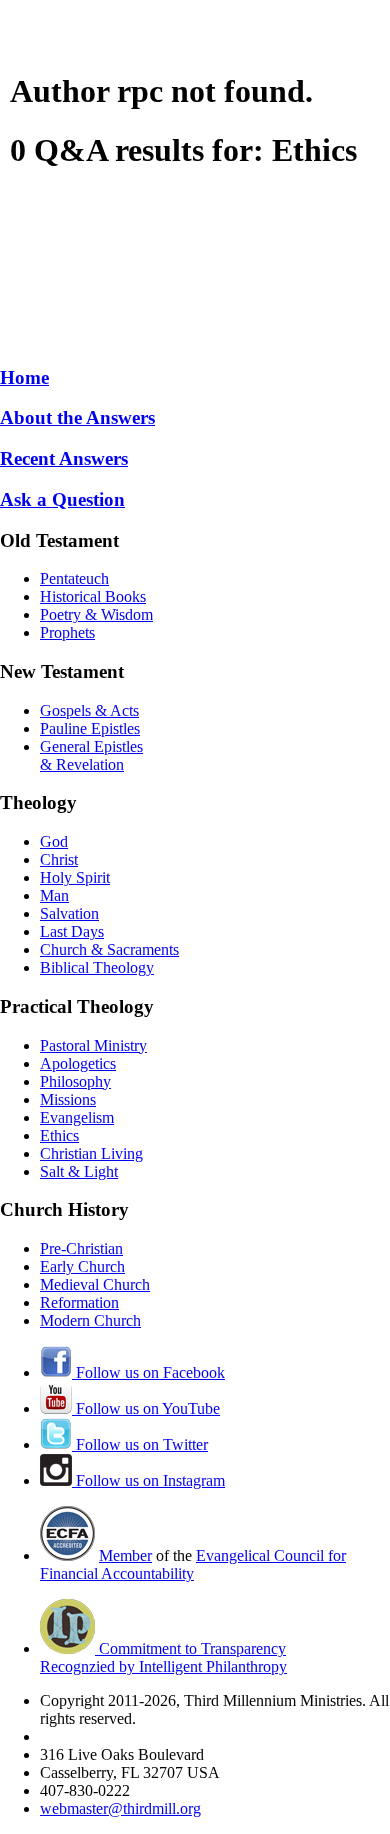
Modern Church (90, 1320)
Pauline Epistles (90, 728)
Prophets (67, 632)
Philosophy (75, 1081)
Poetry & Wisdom (96, 614)
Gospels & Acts (89, 710)
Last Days (72, 931)
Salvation (69, 913)
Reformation (79, 1302)
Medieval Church (95, 1284)
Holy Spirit (75, 877)
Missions (68, 1099)
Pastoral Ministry (93, 1045)
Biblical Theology (97, 967)
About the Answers (77, 417)
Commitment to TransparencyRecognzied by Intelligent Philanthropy (163, 1657)
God (54, 841)
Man (54, 895)
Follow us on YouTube (146, 1408)
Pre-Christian (81, 1248)
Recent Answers (64, 458)
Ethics (59, 1135)
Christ (59, 859)
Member (125, 1555)
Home (24, 377)
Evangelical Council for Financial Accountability (193, 1564)
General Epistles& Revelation (91, 755)
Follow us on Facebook (148, 1372)
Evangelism (77, 1117)
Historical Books (93, 596)
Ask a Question (62, 499)
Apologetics (78, 1063)
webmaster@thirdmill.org (120, 1808)
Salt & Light (79, 1171)
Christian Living (91, 1153)
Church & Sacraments (109, 949)
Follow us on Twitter (140, 1444)
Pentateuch (74, 578)
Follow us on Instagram (148, 1480)
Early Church (82, 1266)
